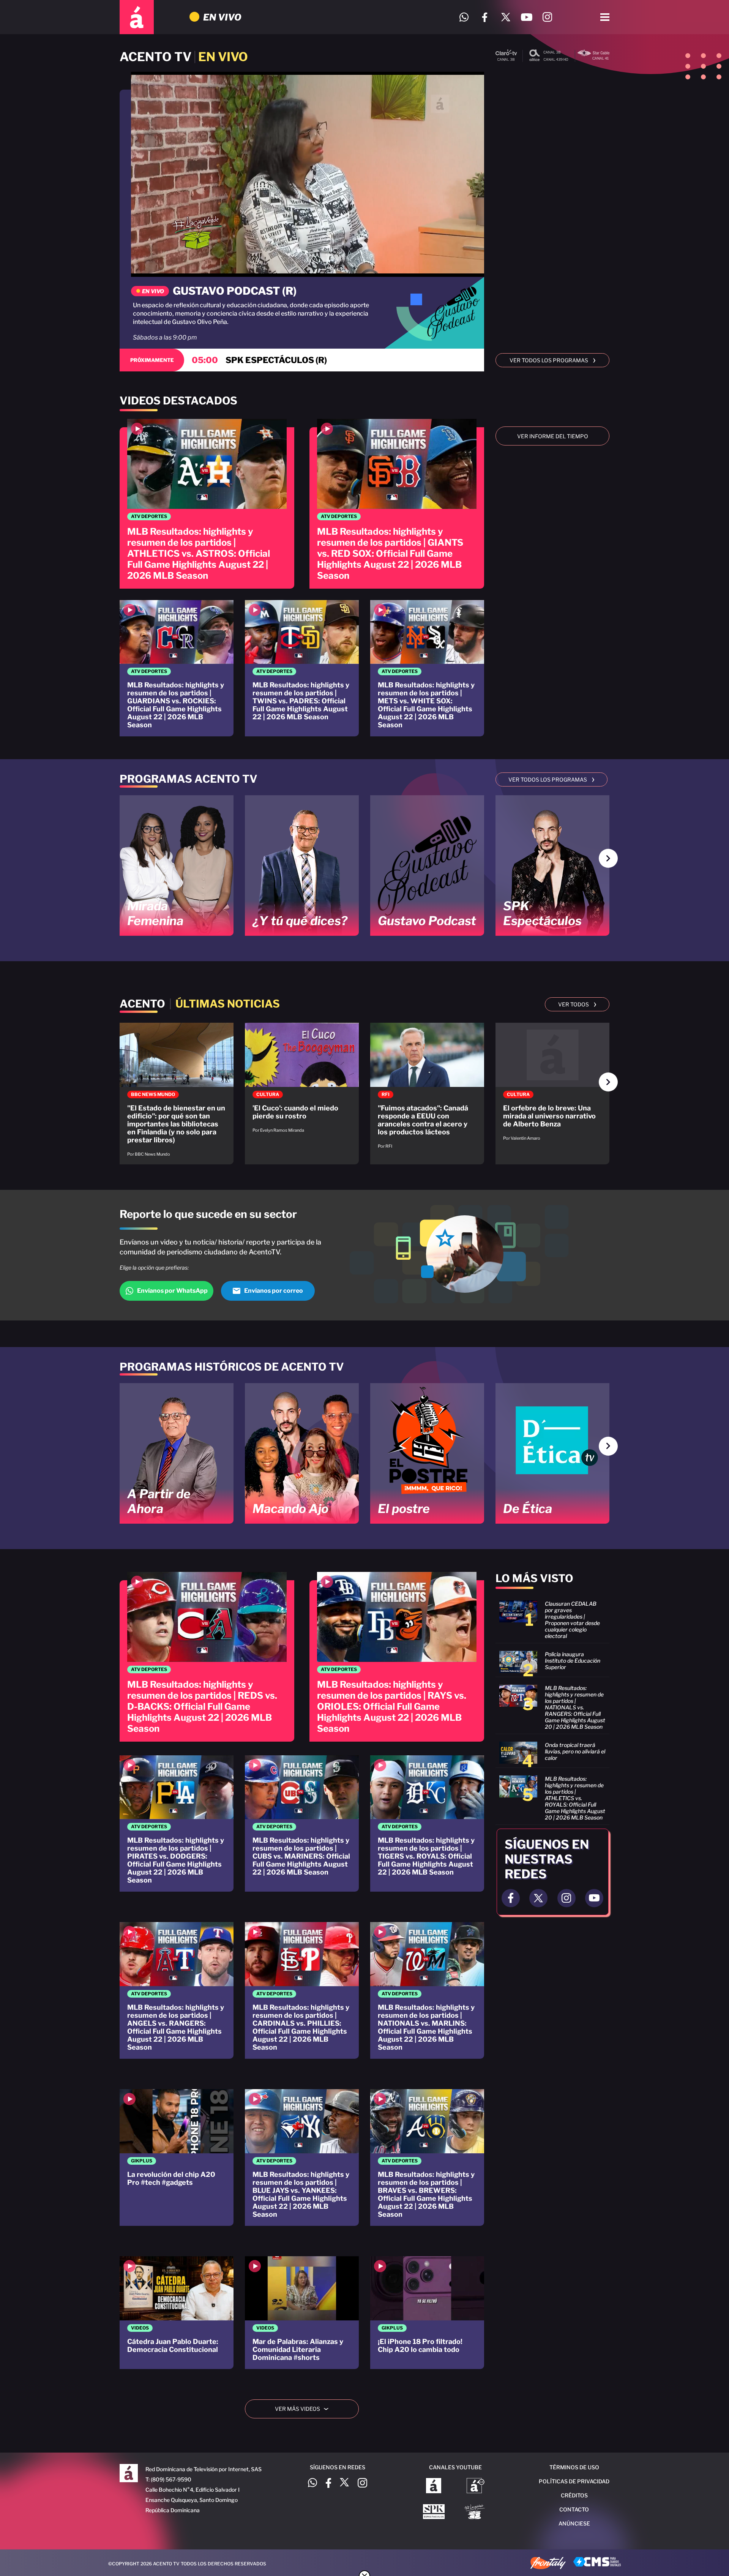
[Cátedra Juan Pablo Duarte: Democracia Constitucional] (177, 2313)
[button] (608, 858)
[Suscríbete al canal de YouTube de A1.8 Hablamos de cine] (476, 2486)
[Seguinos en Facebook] (511, 1898)
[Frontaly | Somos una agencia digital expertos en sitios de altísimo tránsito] (548, 2564)
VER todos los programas (553, 360)
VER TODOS (577, 1004)
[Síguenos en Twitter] (506, 17)
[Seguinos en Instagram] (566, 1898)
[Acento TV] (137, 17)
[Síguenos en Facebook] (485, 17)
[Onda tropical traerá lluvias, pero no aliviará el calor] (552, 1753)
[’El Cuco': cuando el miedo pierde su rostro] (302, 1082)
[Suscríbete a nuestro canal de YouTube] (526, 17)
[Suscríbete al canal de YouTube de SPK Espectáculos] (434, 2513)
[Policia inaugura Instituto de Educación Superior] (552, 1662)
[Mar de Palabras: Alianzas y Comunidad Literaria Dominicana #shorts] (302, 2313)
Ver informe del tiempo (553, 436)
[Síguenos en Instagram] (547, 17)
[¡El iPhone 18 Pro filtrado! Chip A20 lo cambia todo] (427, 2313)
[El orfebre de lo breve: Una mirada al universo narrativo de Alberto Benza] (552, 1086)
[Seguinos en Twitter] (538, 1898)
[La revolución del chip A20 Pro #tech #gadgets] (177, 2157)
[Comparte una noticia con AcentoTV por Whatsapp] (464, 17)
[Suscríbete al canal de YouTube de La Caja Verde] (476, 2513)
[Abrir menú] (605, 17)
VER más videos (305, 2409)
